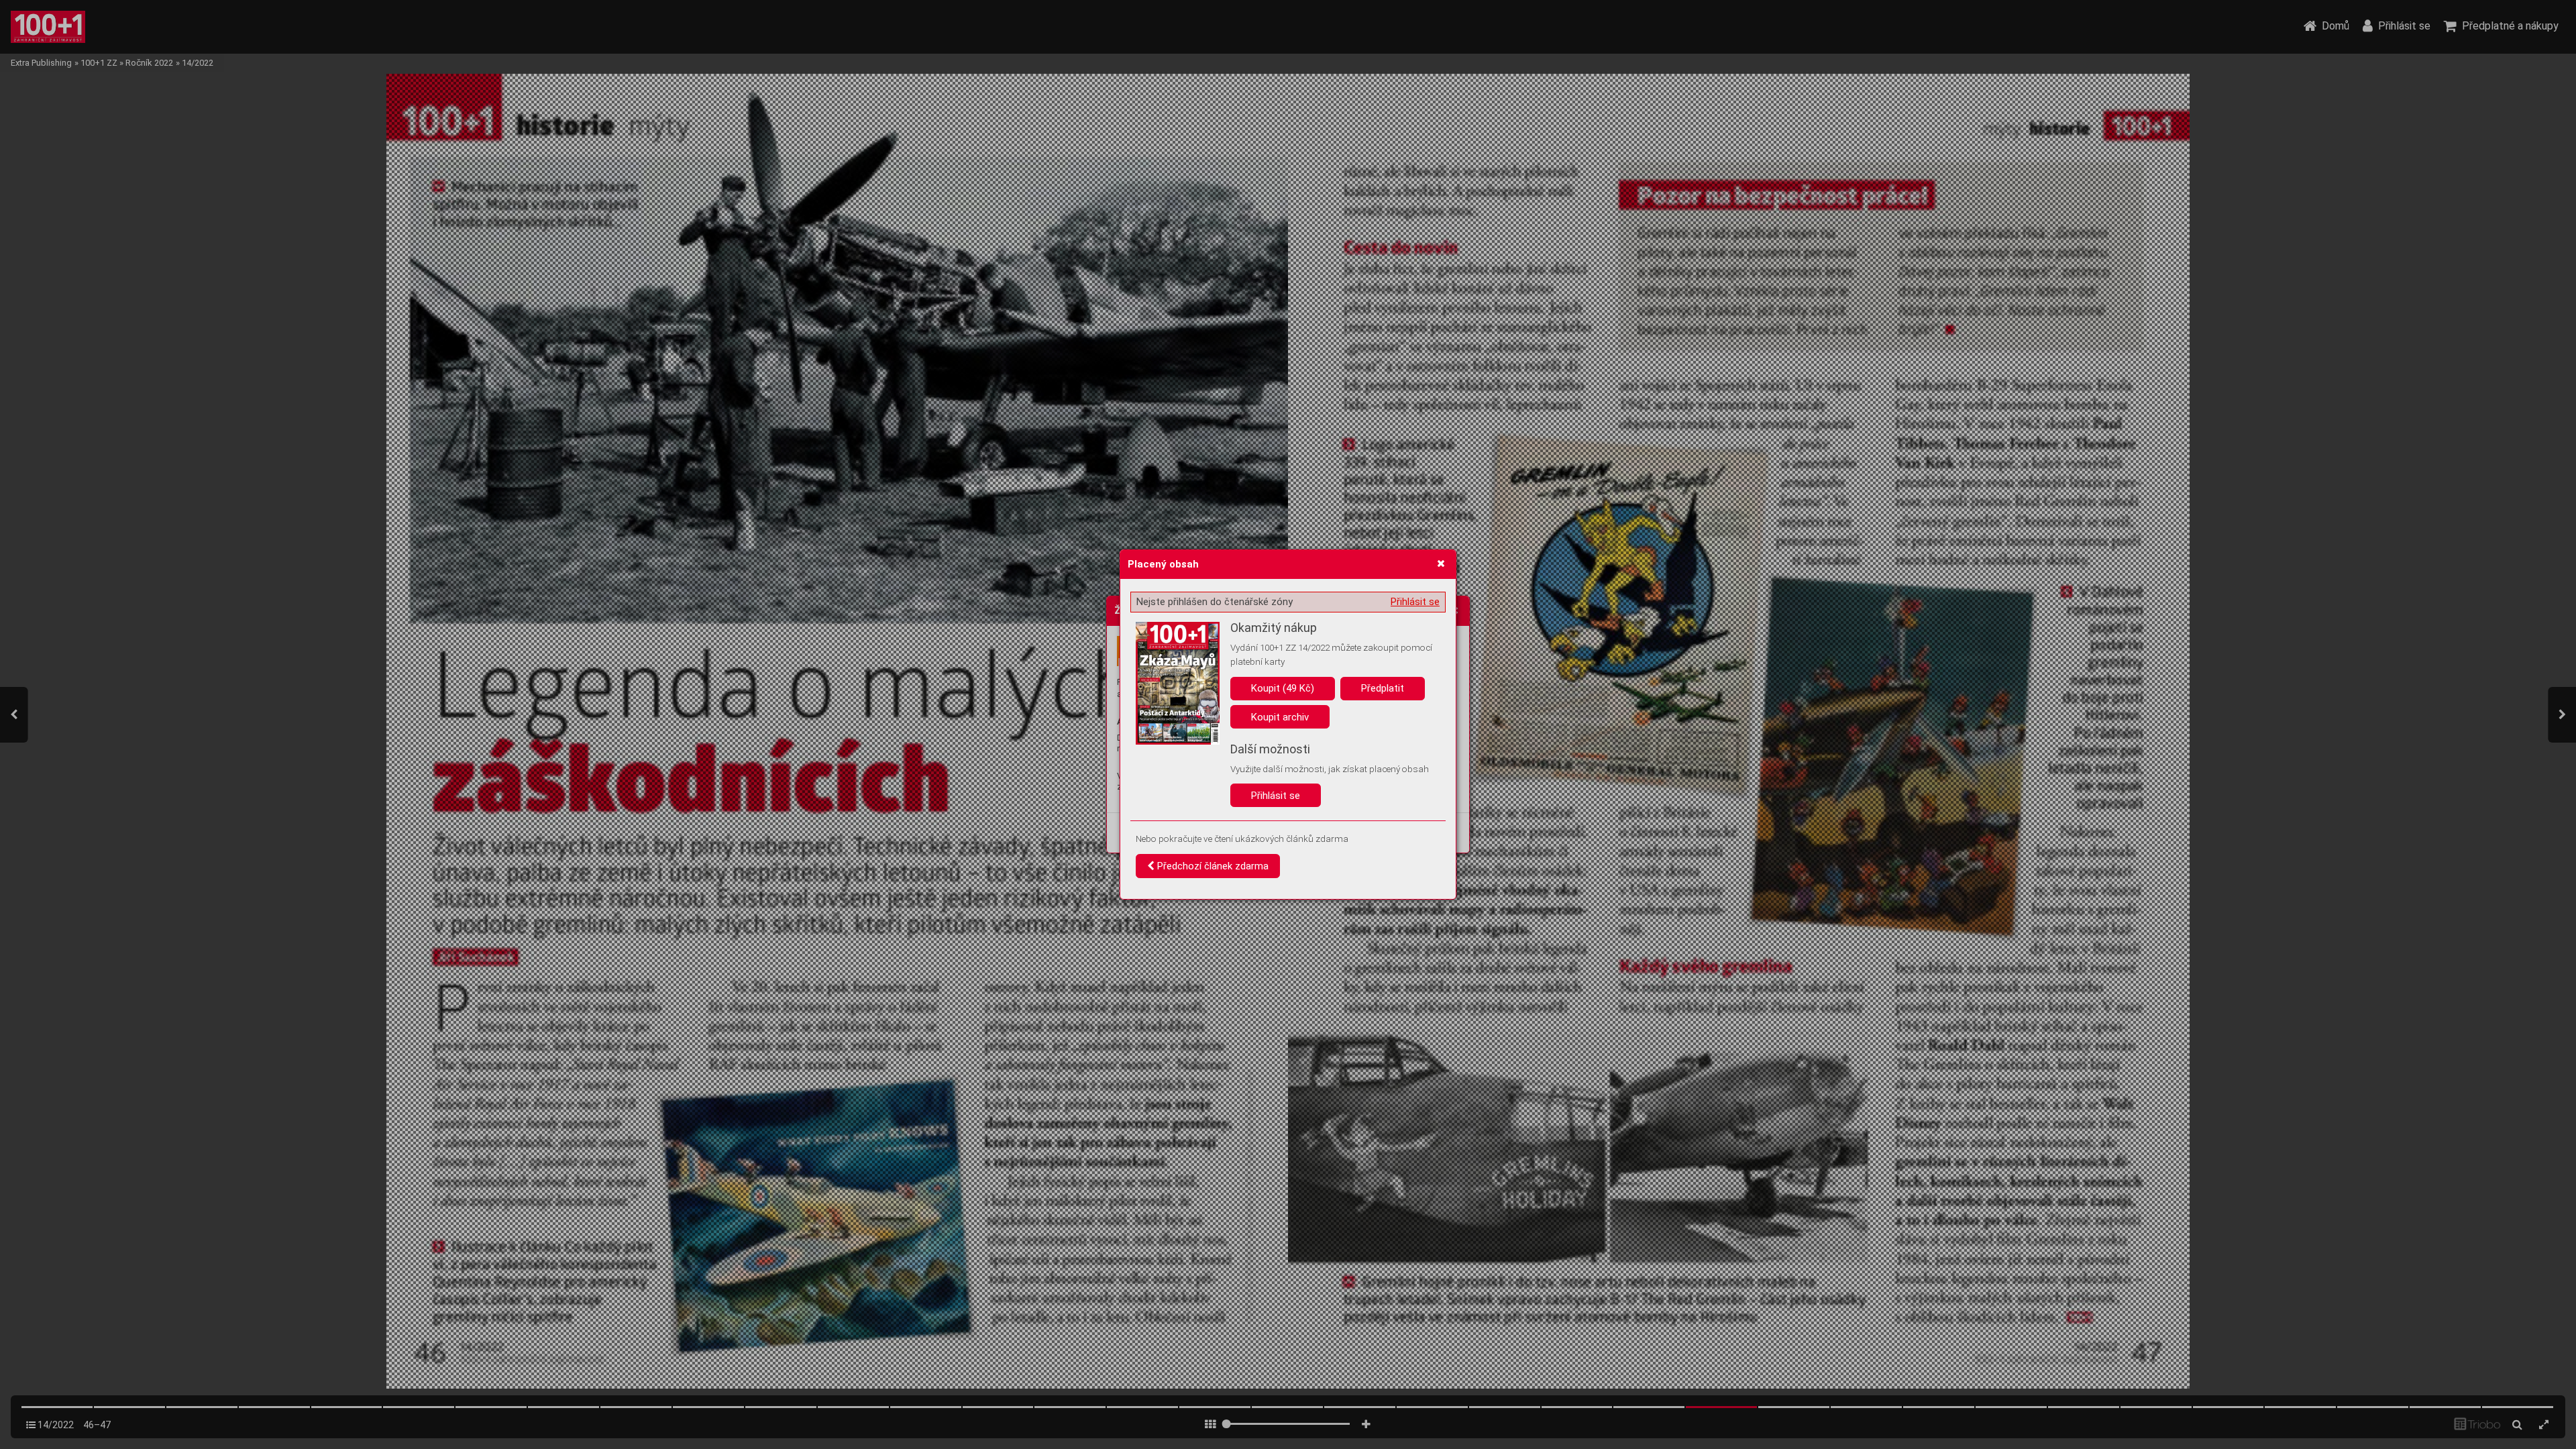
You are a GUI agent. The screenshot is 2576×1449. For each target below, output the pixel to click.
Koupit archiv (1280, 717)
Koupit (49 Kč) (1283, 688)
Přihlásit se (1415, 602)
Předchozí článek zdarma (1212, 866)
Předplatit (1383, 688)
